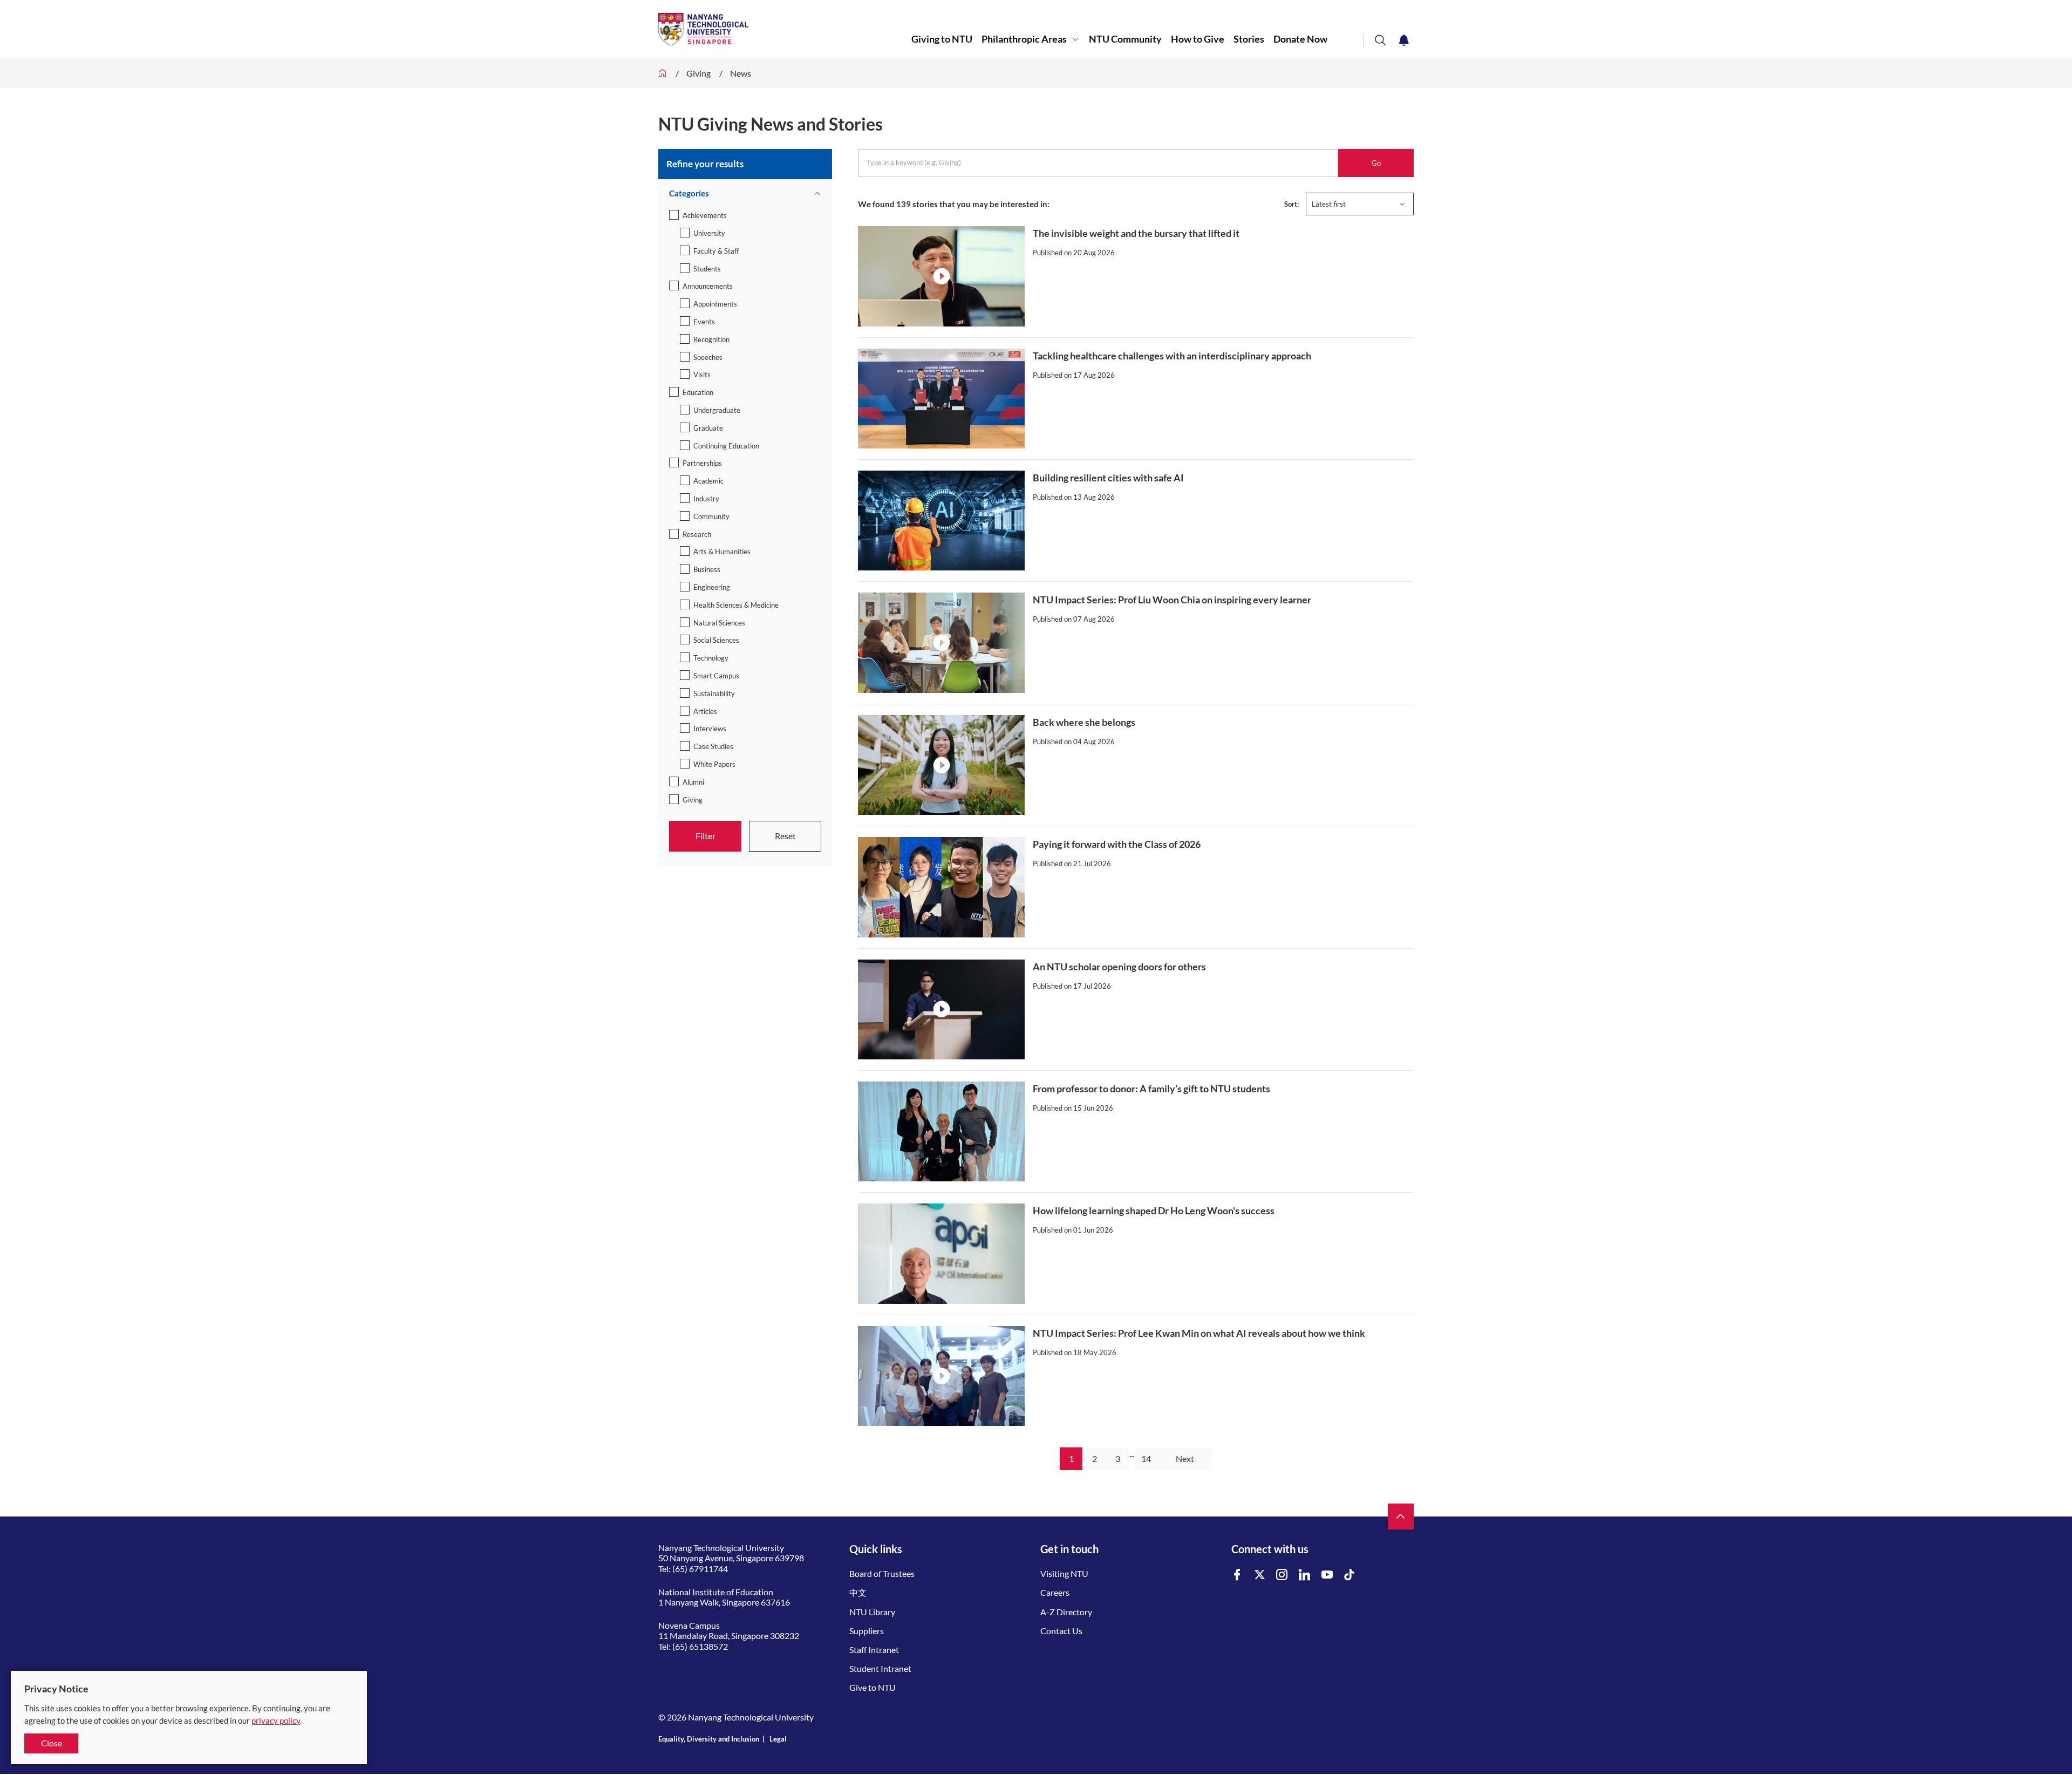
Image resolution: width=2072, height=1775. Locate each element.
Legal (778, 1739)
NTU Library (872, 1612)
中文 (858, 1592)
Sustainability (714, 693)
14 (1146, 1458)
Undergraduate (717, 410)
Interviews (710, 729)
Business (707, 569)
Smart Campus (716, 676)
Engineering (712, 587)
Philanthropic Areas (1024, 39)
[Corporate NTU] (663, 73)
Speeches (708, 357)
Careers (1055, 1592)
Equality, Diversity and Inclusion (709, 1739)
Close (52, 1743)
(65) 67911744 (700, 1569)
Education (698, 392)
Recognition (711, 339)
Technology (711, 658)
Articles (705, 711)
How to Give (1198, 39)
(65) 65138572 (700, 1646)
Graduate (708, 428)
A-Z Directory (1066, 1612)
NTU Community (1125, 39)
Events (704, 322)
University (709, 233)
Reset (785, 836)
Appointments (715, 304)
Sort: (1291, 204)
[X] (1260, 1575)
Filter (706, 836)
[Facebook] (1237, 1575)
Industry (706, 499)
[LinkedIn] (1305, 1575)
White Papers (714, 764)
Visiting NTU (1064, 1573)
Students (707, 269)
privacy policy (276, 1720)
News (741, 73)
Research (697, 534)
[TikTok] (1349, 1575)
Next (1185, 1458)
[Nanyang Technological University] (785, 29)
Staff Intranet (874, 1650)
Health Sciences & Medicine (736, 605)
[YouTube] (1327, 1575)
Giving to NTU (942, 39)
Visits (702, 375)
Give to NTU (873, 1687)
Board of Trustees (882, 1573)
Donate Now (1300, 39)
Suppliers (867, 1631)
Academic (708, 481)
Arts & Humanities (722, 552)
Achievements (705, 215)
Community (711, 516)
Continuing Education (726, 446)
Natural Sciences (719, 623)
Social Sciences (716, 640)
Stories (1249, 39)
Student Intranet (880, 1668)
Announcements (708, 286)
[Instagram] (1282, 1575)
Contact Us (1061, 1631)
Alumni (693, 782)
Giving (698, 73)
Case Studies (713, 746)
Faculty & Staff (716, 251)
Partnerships (702, 463)
